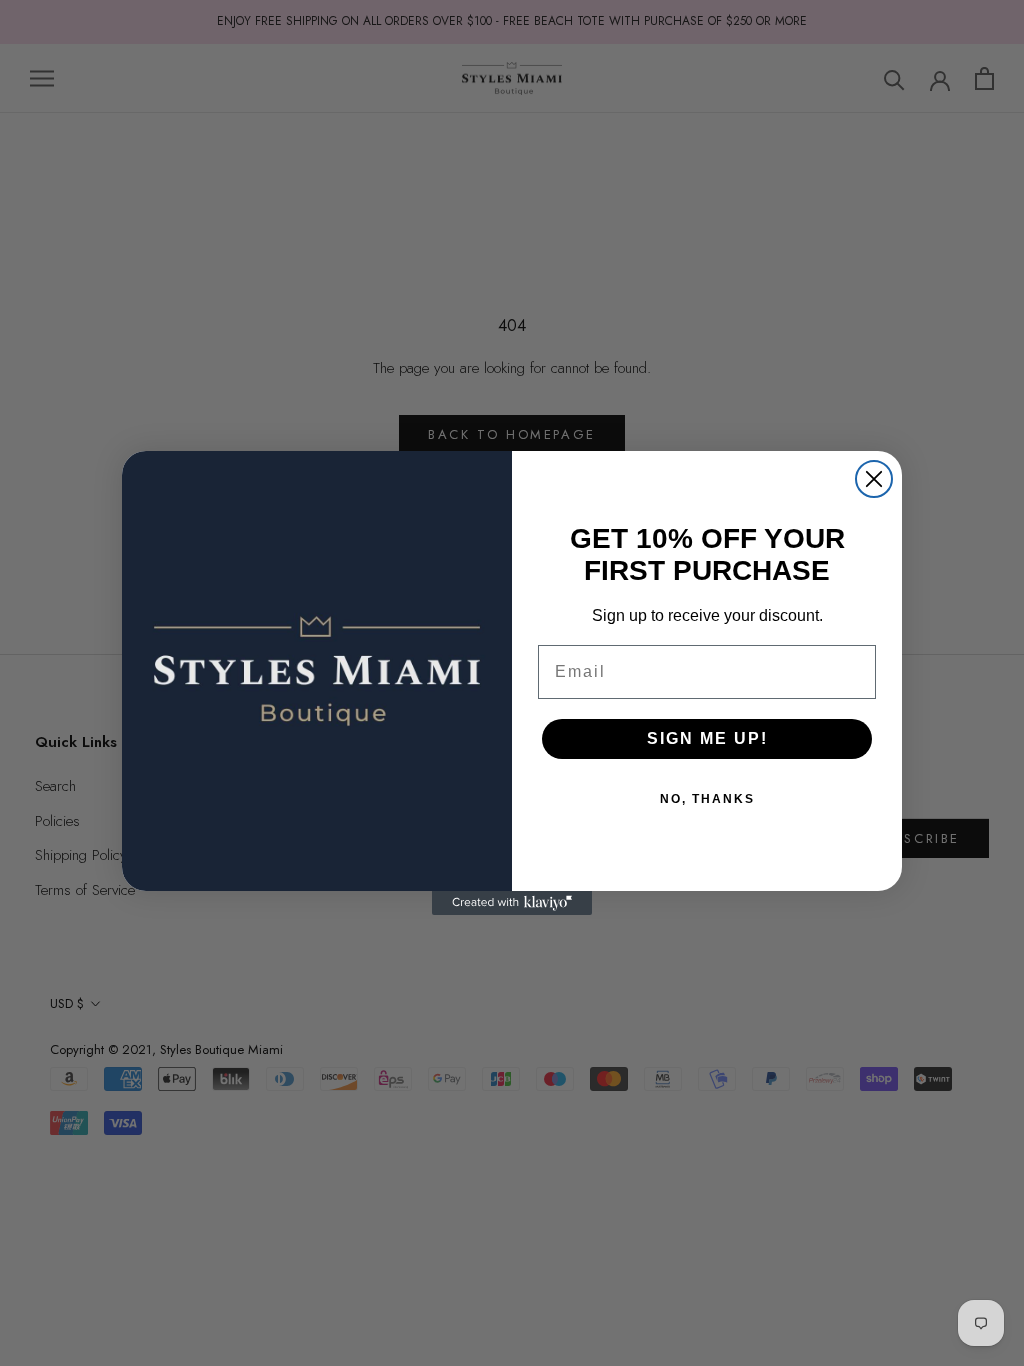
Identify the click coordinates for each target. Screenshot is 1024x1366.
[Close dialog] (874, 479)
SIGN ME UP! (707, 738)
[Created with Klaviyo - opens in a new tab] (512, 903)
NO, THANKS (707, 799)
